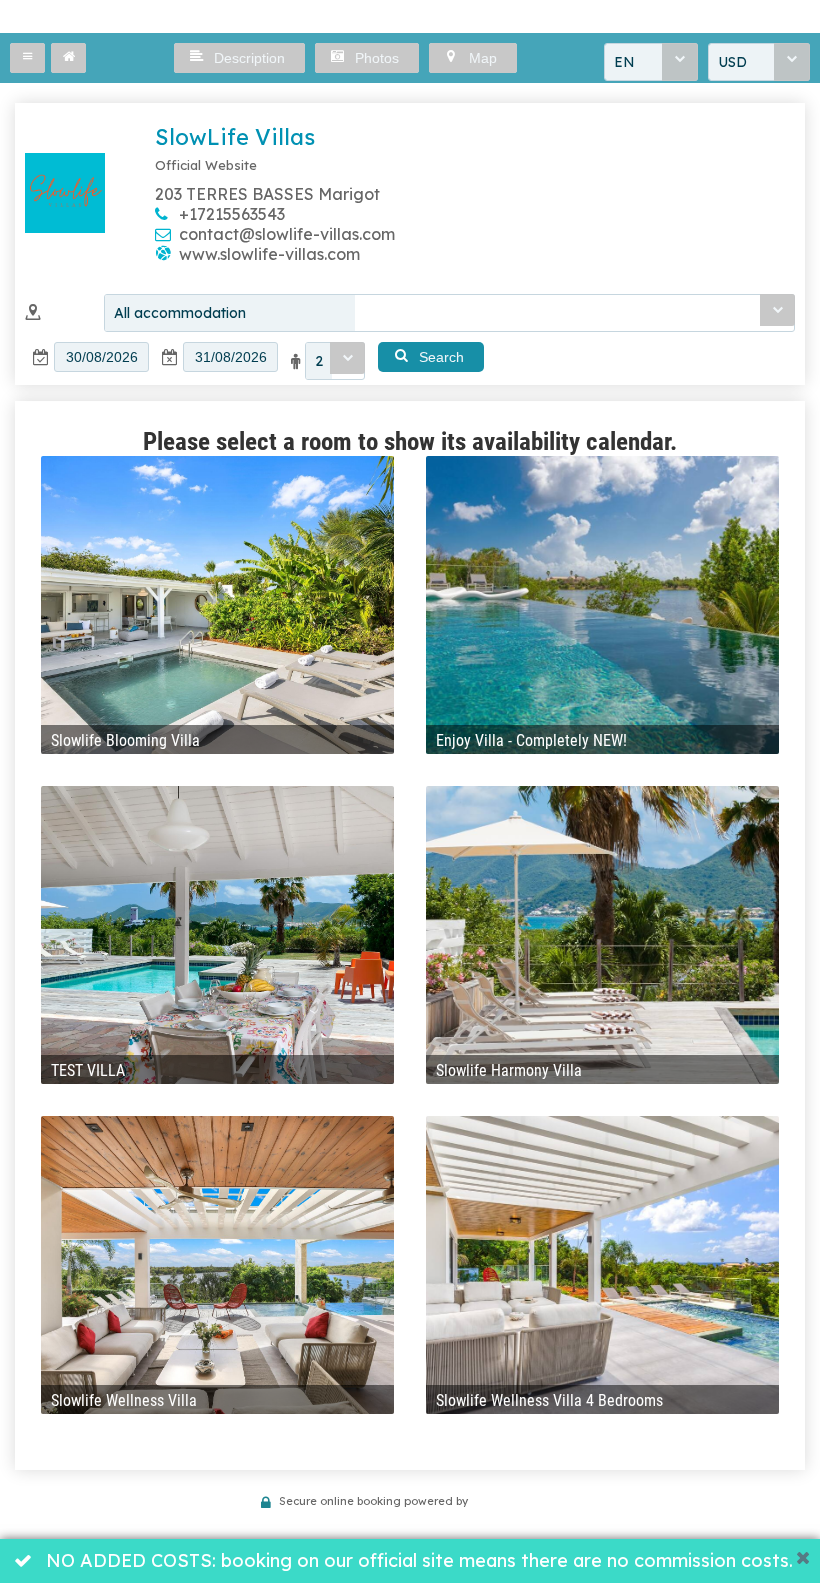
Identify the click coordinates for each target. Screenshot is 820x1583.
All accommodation (180, 313)
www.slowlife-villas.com (269, 254)
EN (624, 62)
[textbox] (101, 357)
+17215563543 (232, 214)
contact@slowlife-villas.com (287, 234)
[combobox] (651, 62)
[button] (27, 58)
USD (732, 62)
